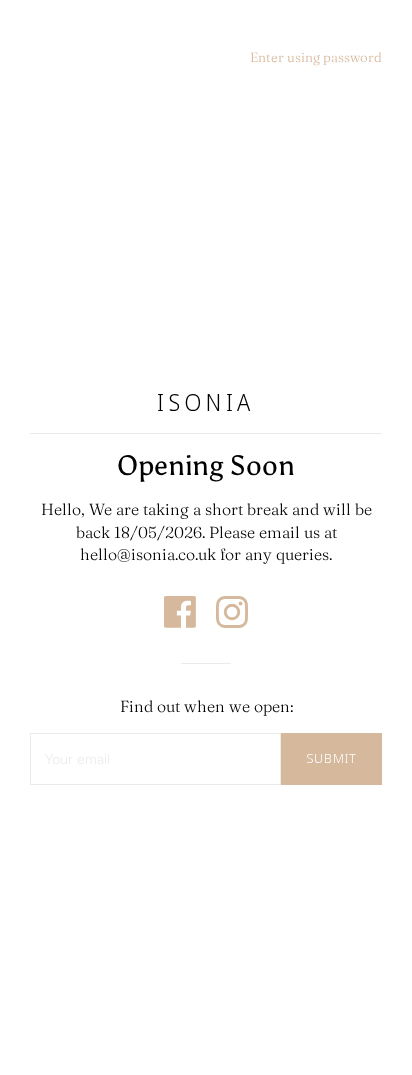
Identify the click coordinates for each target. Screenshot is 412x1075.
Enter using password (316, 57)
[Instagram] (232, 622)
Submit (331, 758)
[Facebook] (182, 622)
